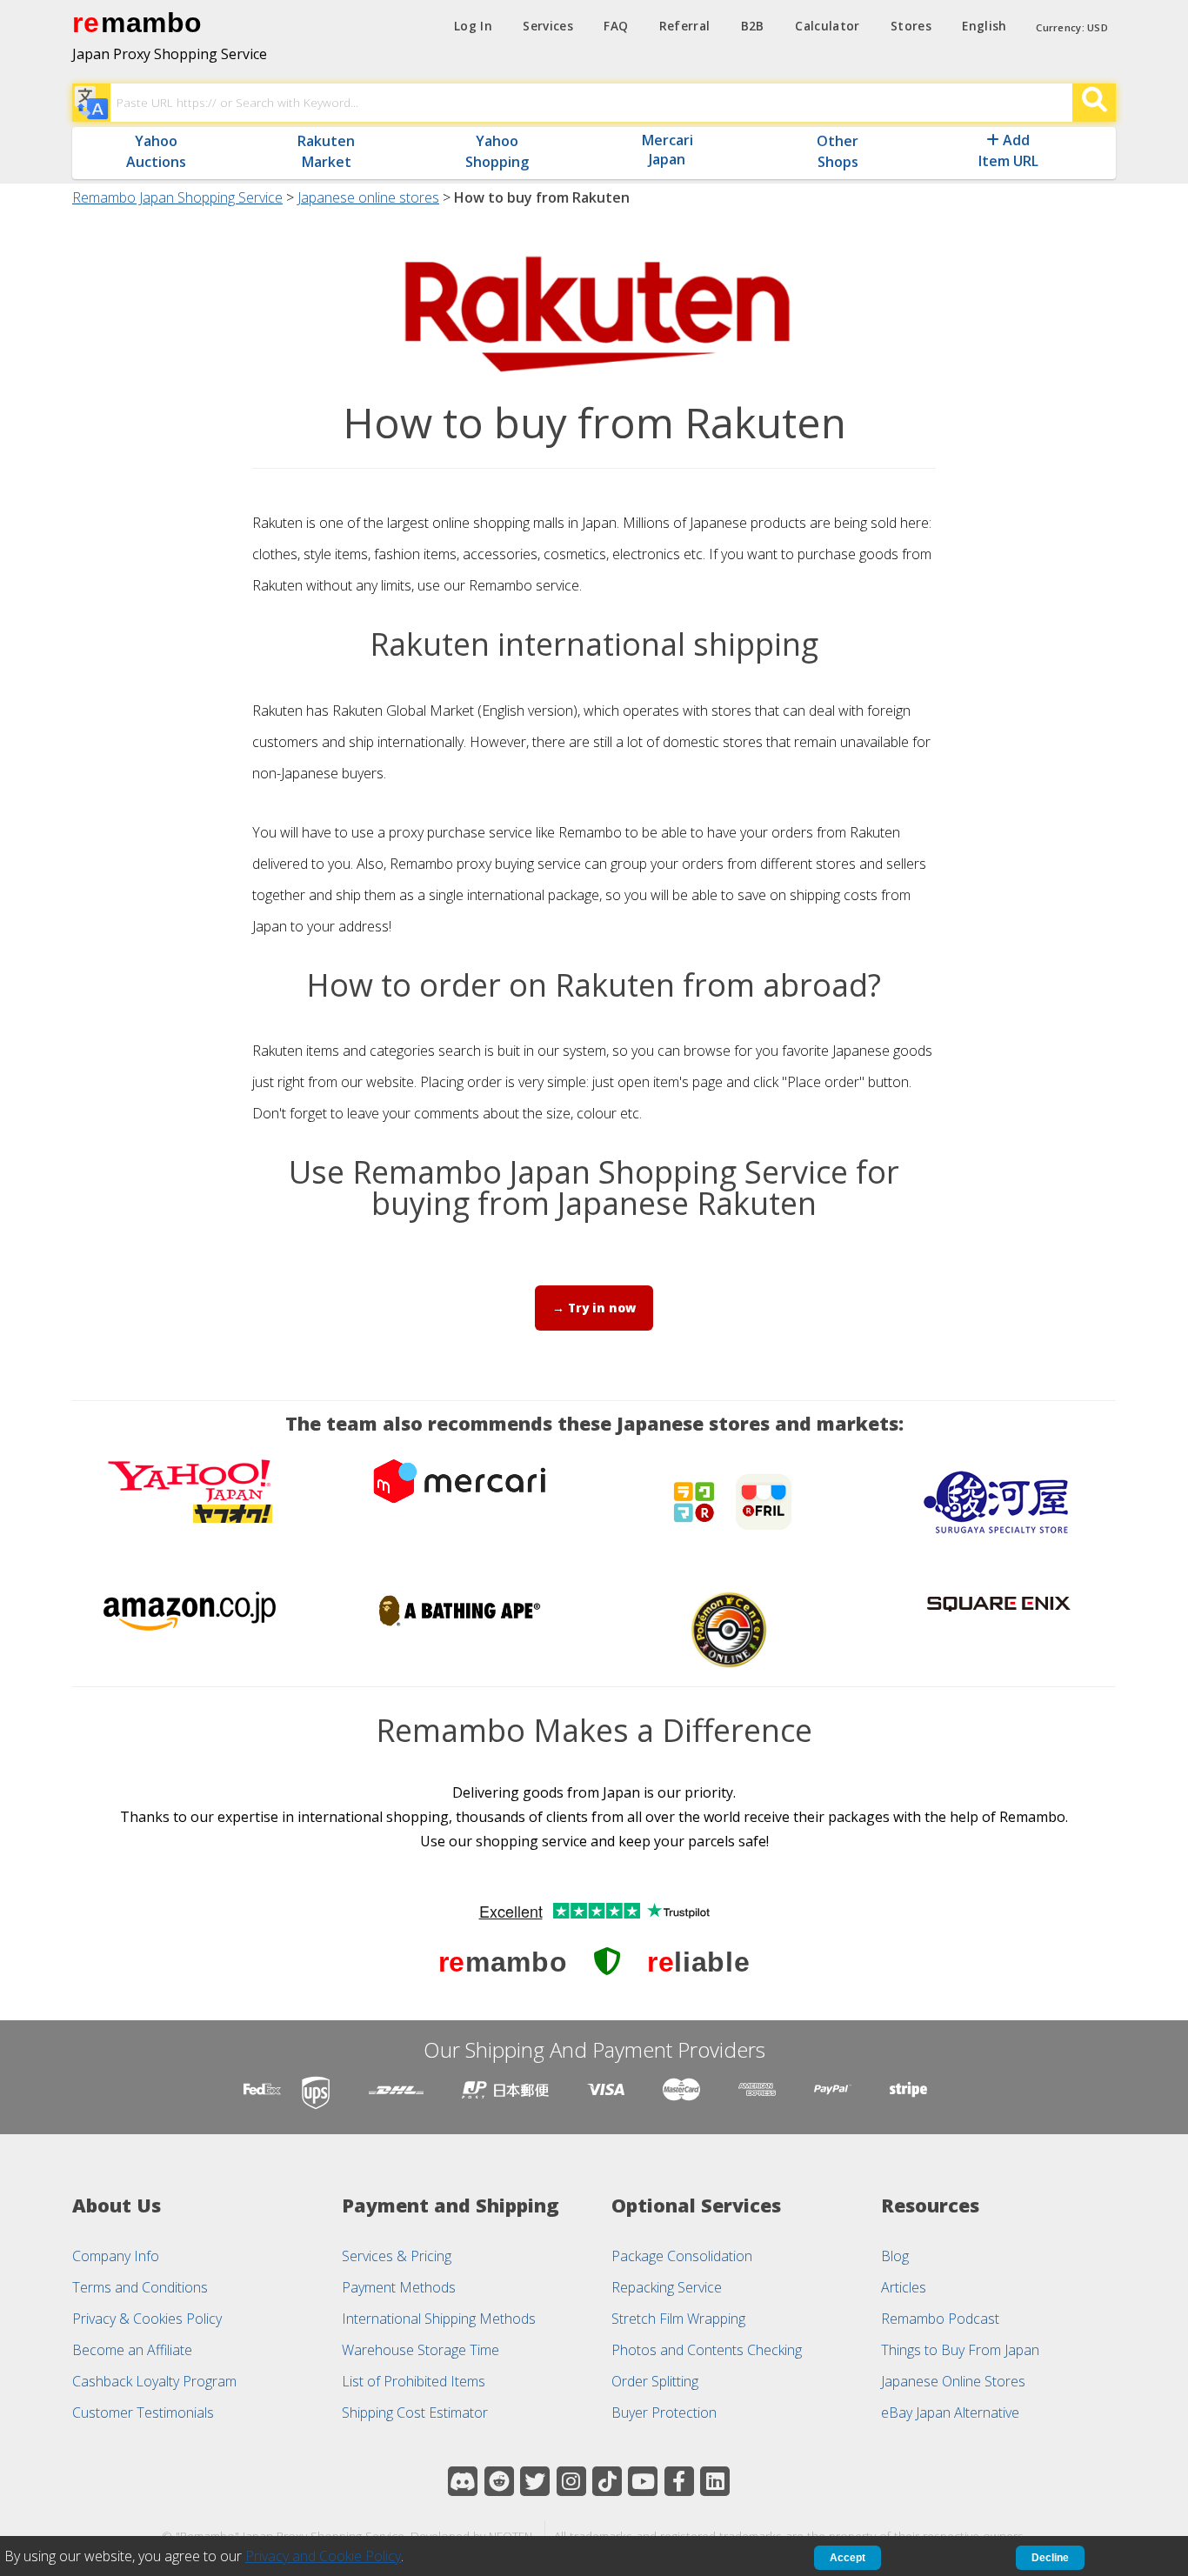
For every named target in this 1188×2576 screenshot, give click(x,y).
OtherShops (838, 151)
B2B (753, 26)
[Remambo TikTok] (607, 2481)
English (984, 26)
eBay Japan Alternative (950, 2412)
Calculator (827, 26)
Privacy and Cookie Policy (323, 2556)
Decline (1050, 2558)
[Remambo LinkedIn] (715, 2481)
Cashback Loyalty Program (154, 2381)
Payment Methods (399, 2287)
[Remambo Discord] (463, 2481)
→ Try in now (594, 1308)
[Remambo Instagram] (571, 2481)
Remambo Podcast (940, 2319)
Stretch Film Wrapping (678, 2319)
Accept (848, 2558)
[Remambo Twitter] (535, 2481)
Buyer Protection (664, 2412)
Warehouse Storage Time (420, 2350)
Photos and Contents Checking (707, 2350)
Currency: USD (1072, 27)
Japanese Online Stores (953, 2381)
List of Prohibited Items (414, 2381)
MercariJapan (667, 150)
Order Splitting (655, 2381)
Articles (904, 2287)
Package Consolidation (682, 2256)
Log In (473, 26)
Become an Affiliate (132, 2350)
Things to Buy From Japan (960, 2350)
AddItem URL (1008, 150)
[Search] (1094, 103)
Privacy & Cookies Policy (147, 2319)
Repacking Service (667, 2287)
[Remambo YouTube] (643, 2481)
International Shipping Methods (439, 2319)
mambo (152, 23)
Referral (685, 26)
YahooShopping (497, 151)
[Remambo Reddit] (499, 2481)
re (86, 23)
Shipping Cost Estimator (415, 2412)
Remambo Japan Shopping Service (177, 197)
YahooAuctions (156, 151)
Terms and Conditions (140, 2287)
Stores (911, 26)
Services (548, 26)
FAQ (616, 26)
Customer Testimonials (143, 2412)
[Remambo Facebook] (679, 2481)
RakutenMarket (326, 151)
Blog (895, 2256)
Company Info (116, 2256)
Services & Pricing (397, 2256)
